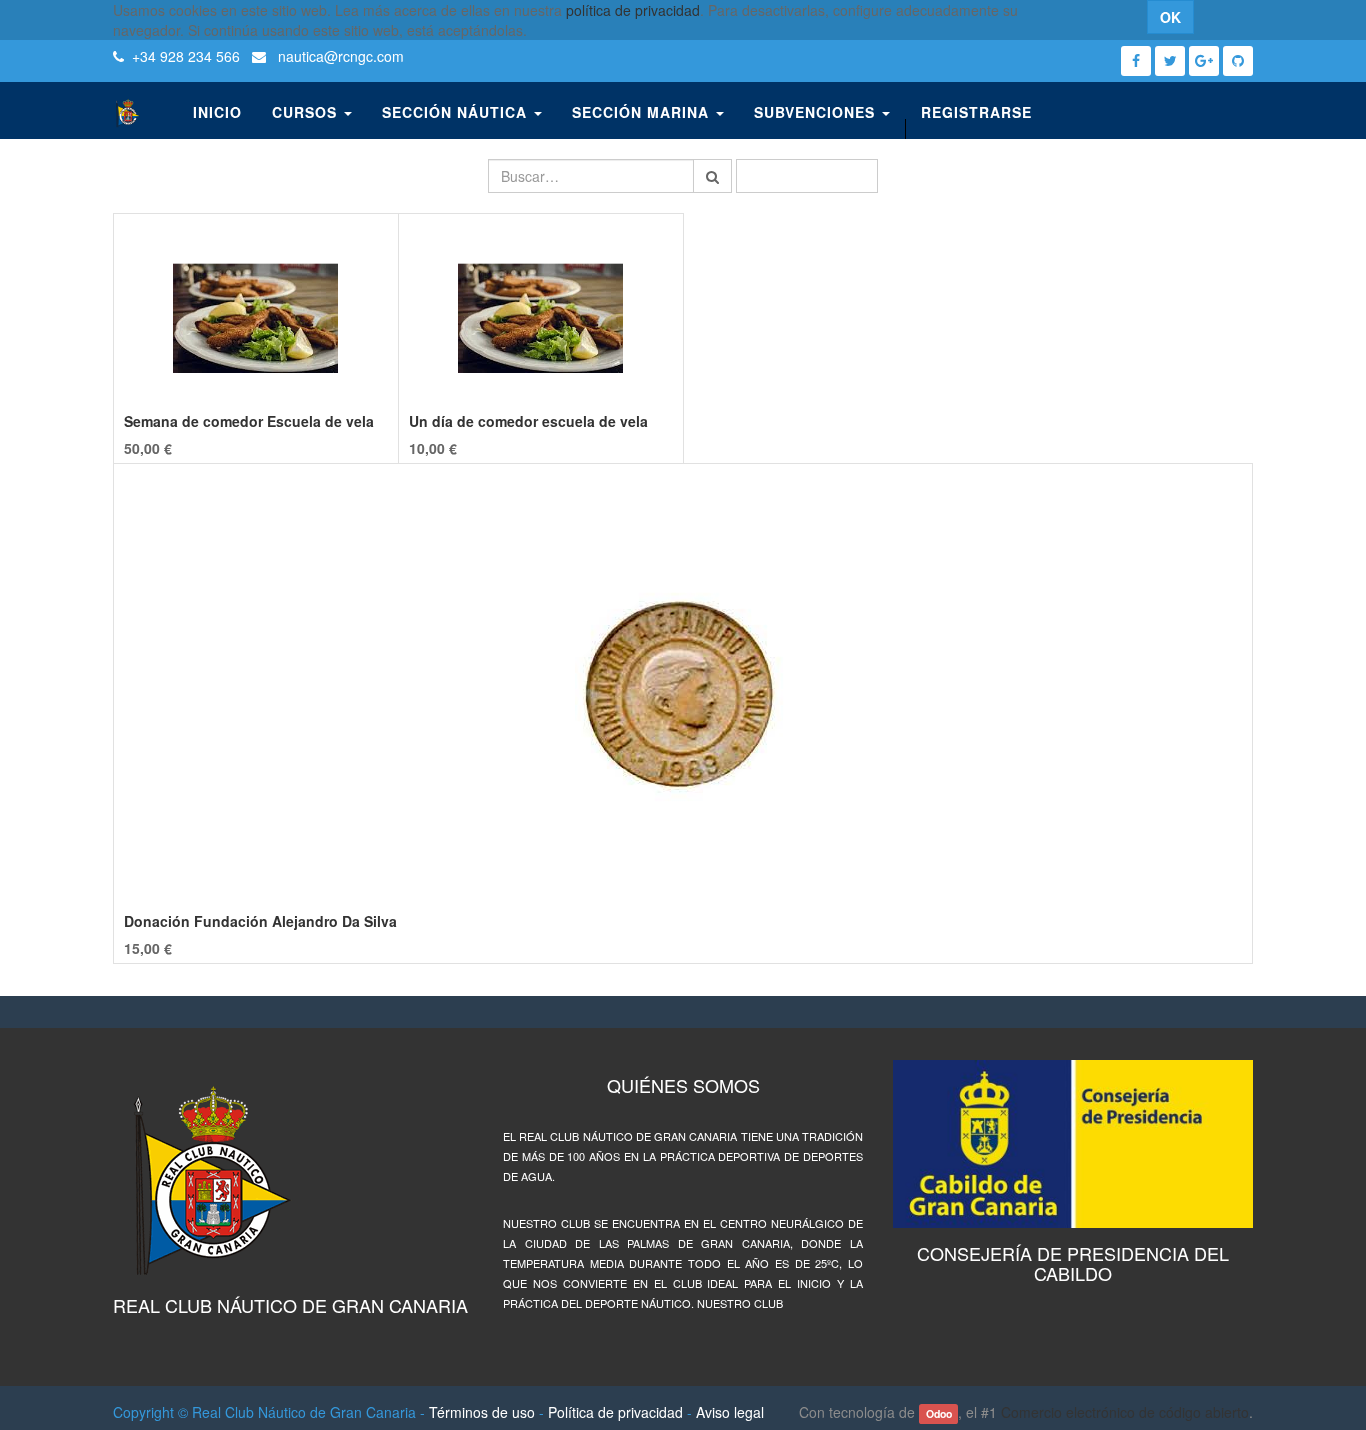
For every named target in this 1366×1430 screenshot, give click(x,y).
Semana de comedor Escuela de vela (249, 421)
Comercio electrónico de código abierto (1125, 1412)
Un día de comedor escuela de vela (528, 421)
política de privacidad (633, 10)
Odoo (939, 1413)
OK (1170, 17)
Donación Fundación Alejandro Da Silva (260, 921)
